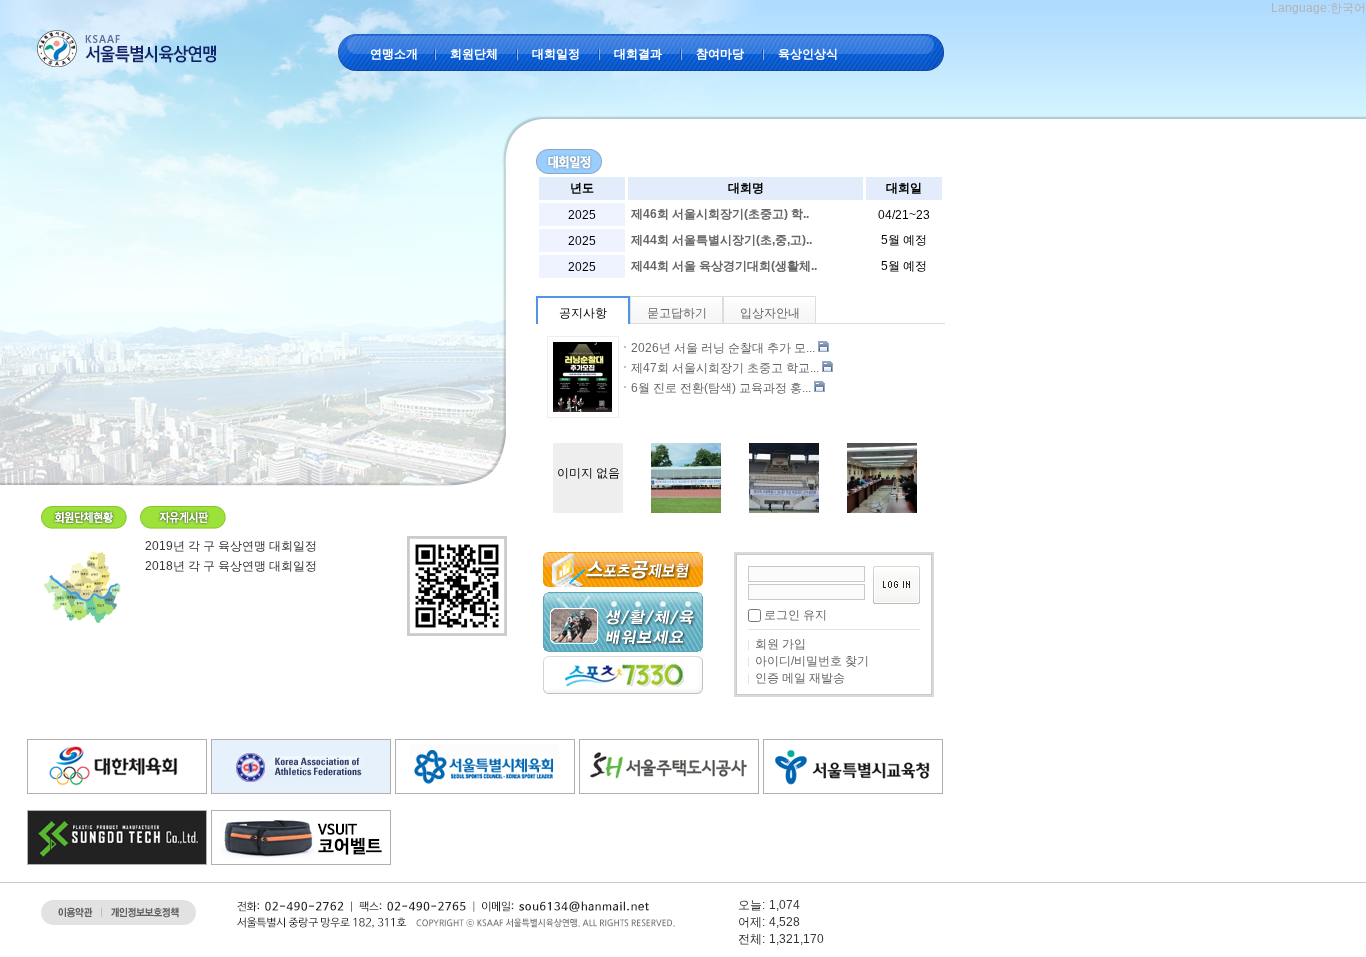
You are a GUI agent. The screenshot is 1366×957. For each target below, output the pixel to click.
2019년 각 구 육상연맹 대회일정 (231, 546)
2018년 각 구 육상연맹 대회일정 (231, 566)
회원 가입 (780, 644)
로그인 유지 (795, 615)
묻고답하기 (677, 313)
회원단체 (474, 54)
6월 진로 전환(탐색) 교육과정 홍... (721, 388)
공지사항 (583, 313)
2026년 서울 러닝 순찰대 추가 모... (723, 348)
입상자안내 (770, 313)
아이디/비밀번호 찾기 (812, 661)
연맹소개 (394, 54)
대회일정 (556, 54)
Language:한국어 (1318, 8)
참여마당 (720, 54)
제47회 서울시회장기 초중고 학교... (725, 368)
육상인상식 (808, 54)
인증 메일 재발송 (800, 678)
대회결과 (638, 54)
